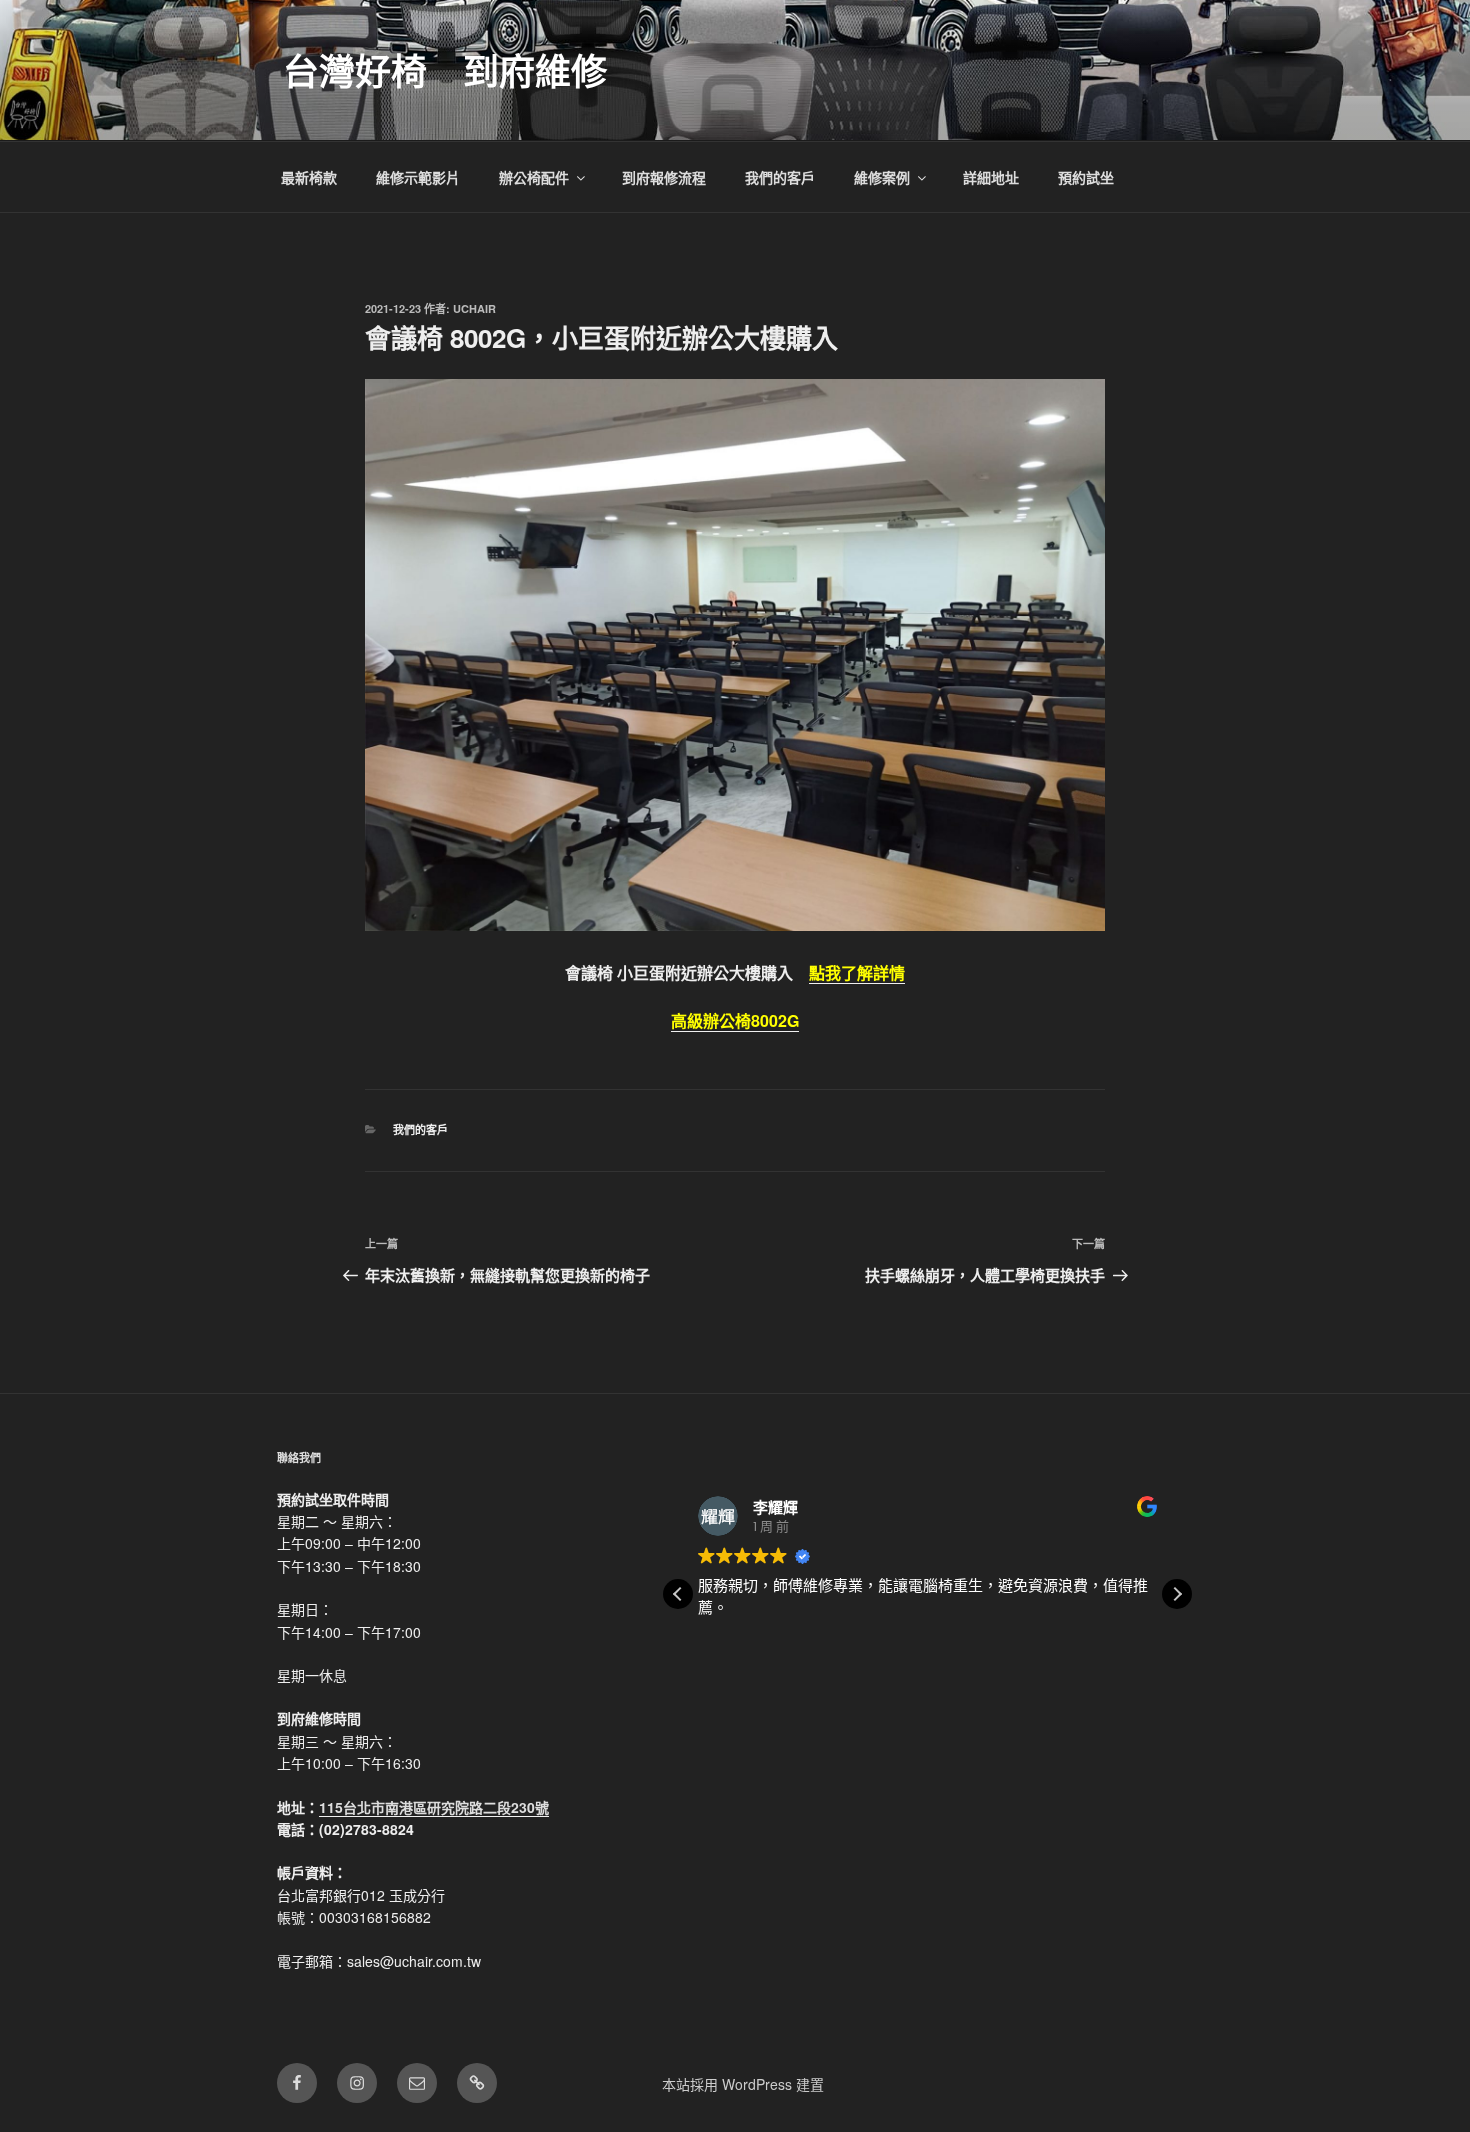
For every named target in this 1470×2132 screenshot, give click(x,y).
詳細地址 (991, 177)
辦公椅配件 (534, 177)
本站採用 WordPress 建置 (743, 2084)
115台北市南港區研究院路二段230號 (434, 1807)
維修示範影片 (418, 177)
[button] (1177, 1594)
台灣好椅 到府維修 (445, 70)
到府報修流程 (664, 177)
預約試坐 (1086, 177)
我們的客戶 (780, 177)
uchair (474, 308)
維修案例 (882, 177)
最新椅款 (309, 177)
